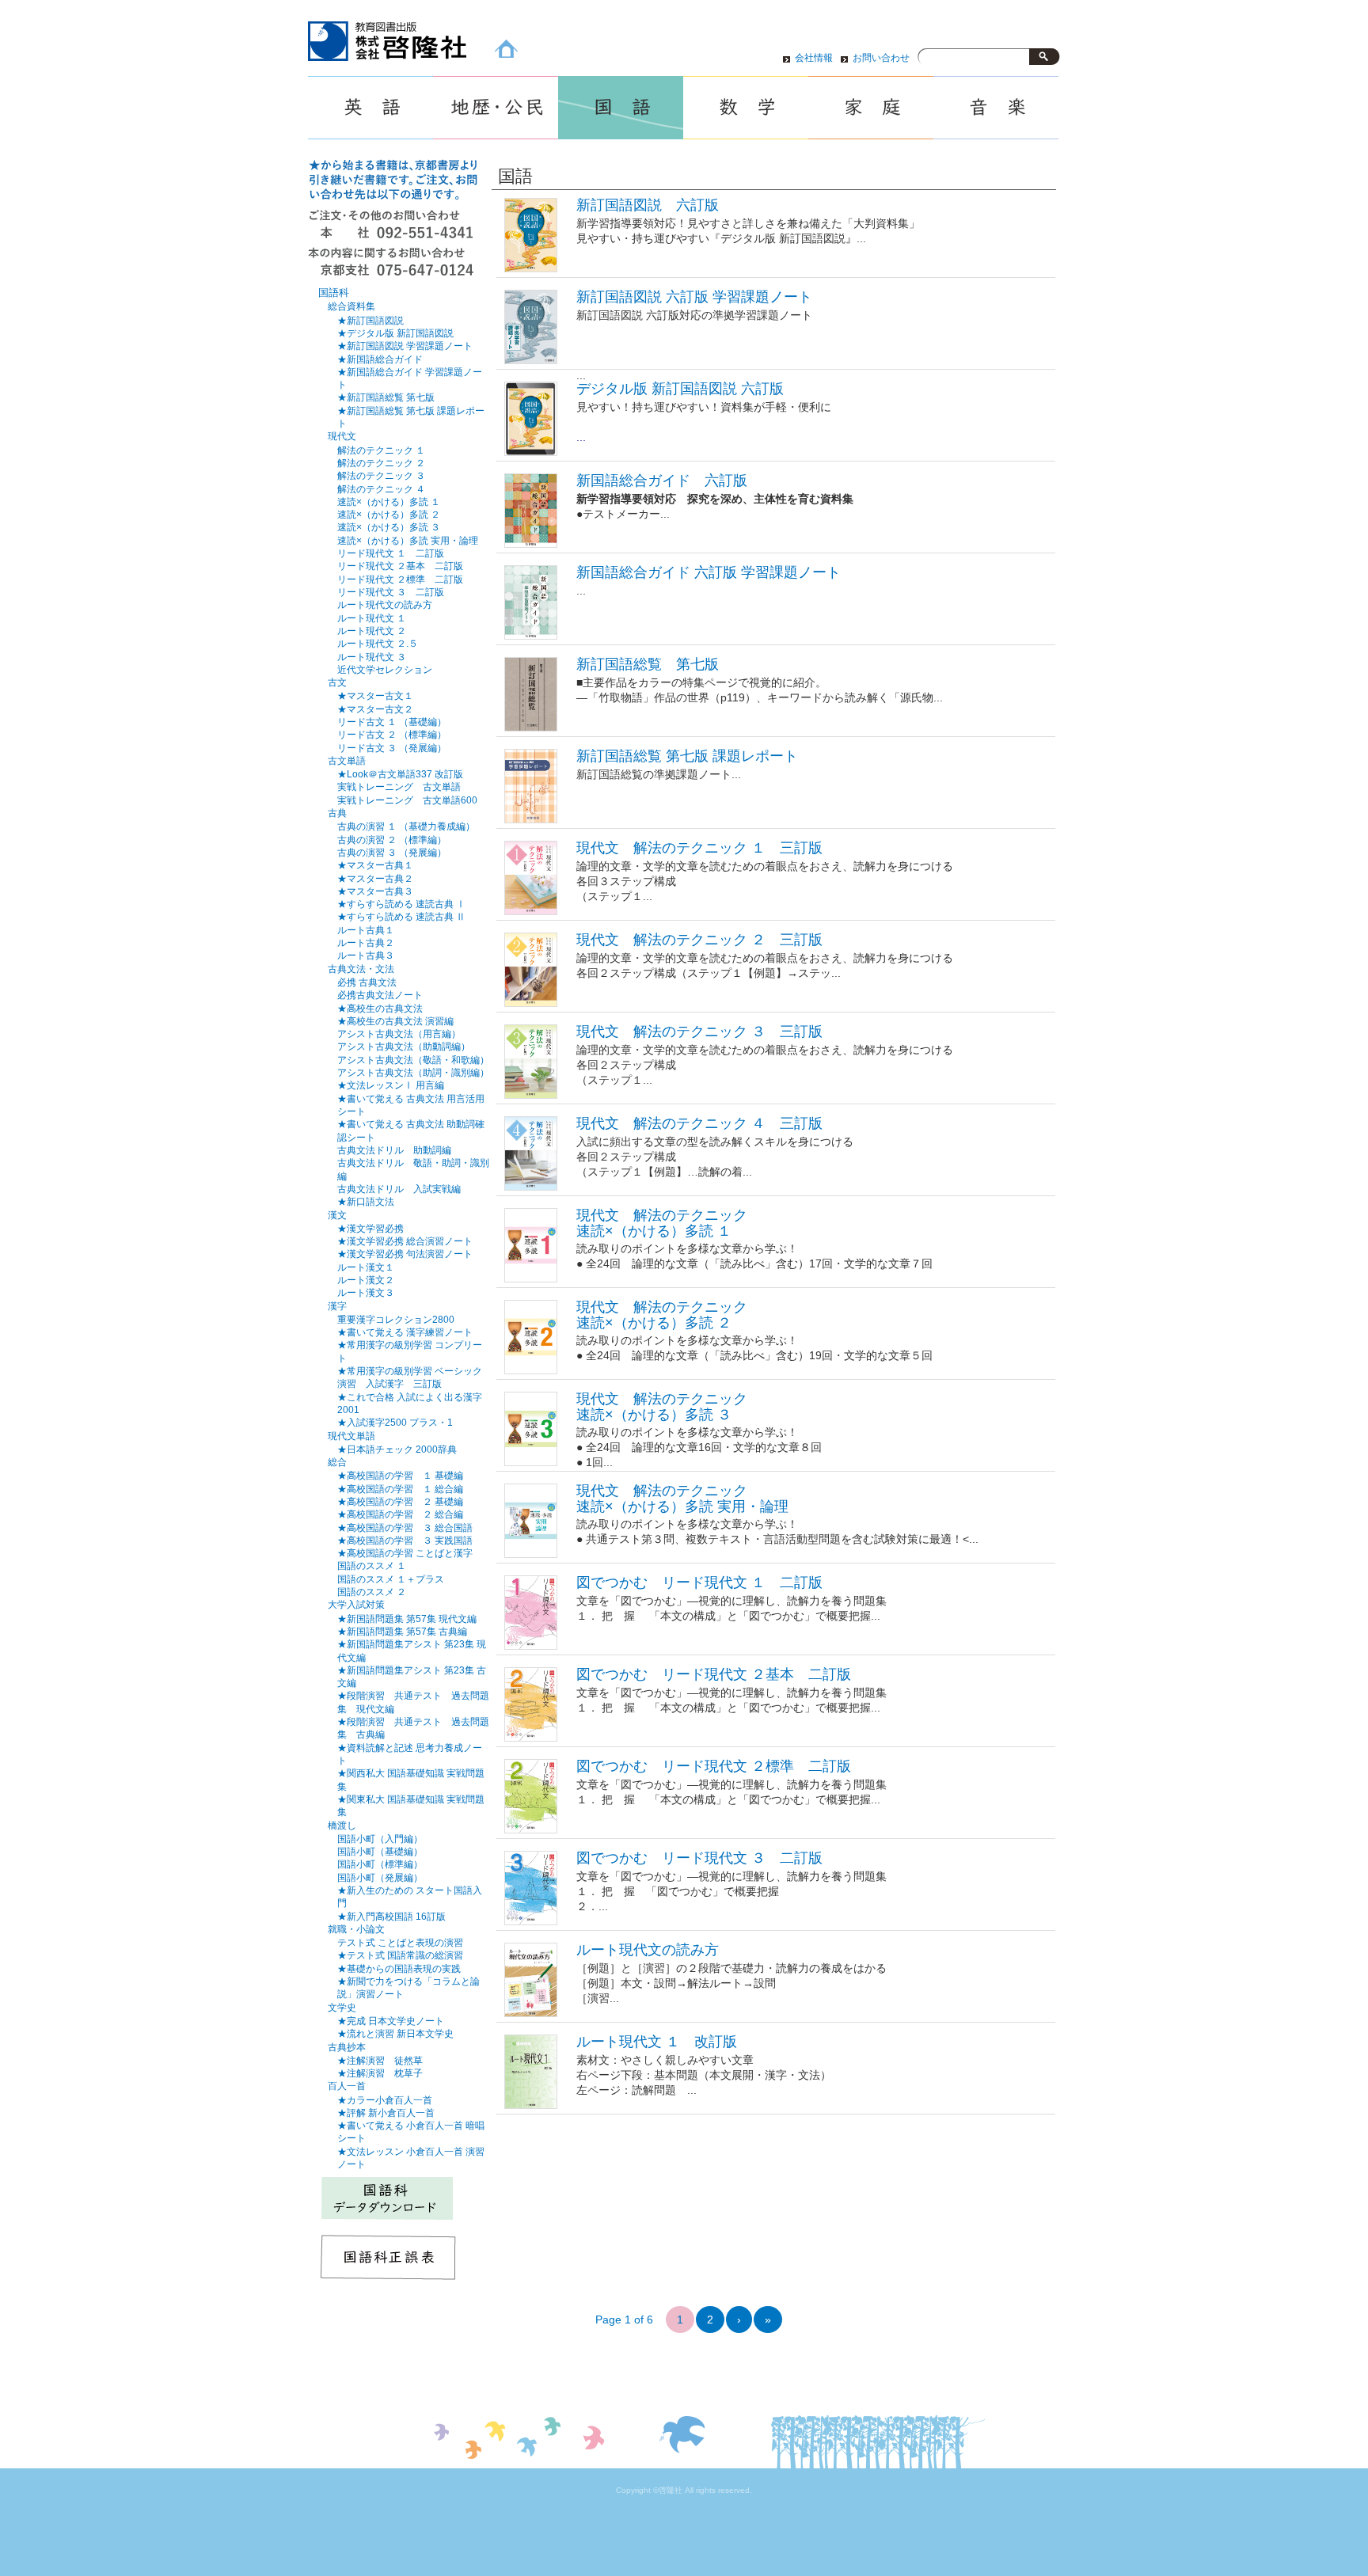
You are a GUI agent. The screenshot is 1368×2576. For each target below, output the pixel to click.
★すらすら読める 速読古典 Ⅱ (401, 916)
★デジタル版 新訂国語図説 (395, 333)
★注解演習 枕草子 (380, 2073)
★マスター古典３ (375, 891)
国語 (621, 108)
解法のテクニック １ (381, 450)
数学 (746, 108)
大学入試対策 (356, 1605)
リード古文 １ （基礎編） (392, 722)
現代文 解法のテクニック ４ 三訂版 (699, 1123)
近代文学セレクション (385, 669)
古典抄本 (347, 2047)
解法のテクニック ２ (381, 463)
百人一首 (347, 2086)
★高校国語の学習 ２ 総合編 (400, 1514)
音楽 (996, 108)
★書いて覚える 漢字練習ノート (405, 1332)
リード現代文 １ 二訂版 (391, 553)
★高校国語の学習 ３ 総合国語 (405, 1527)
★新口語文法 (366, 1201)
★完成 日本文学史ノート (391, 2021)
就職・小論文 (356, 1929)
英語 (370, 108)
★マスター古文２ (375, 709)
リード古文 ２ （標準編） (392, 734)
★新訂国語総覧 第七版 (386, 397)
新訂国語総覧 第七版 (648, 664)
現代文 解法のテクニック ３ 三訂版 (699, 1032)
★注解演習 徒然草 (380, 2060)
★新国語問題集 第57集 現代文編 (407, 1619)
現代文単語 (351, 1436)
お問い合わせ (881, 58)
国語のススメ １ (372, 1565)
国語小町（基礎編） (380, 1851)
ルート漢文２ (366, 1280)
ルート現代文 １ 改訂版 (657, 2042)
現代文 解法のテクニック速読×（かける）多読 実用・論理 (682, 1498)
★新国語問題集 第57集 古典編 (402, 1631)
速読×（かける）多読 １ (389, 502)
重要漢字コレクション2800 (396, 1319)
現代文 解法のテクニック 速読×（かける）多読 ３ (662, 1406)
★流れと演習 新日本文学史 (395, 2033)
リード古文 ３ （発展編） (392, 748)
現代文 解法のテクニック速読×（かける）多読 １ (662, 1223)
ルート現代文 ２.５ (378, 643)
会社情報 (814, 58)
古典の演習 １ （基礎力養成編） (406, 826)
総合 (337, 1462)
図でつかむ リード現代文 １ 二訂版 (699, 1582)
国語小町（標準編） (380, 1864)
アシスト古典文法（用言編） (399, 1033)
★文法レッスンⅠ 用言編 (391, 1085)
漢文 (337, 1215)
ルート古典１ (366, 930)
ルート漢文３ (366, 1292)
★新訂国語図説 (370, 320)
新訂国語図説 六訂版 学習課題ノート (694, 297)
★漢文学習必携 (370, 1228)
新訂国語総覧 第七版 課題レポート (687, 756)
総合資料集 (351, 306)
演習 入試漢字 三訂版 (389, 1383)
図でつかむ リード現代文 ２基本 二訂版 (714, 1674)
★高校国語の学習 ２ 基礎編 (400, 1501)
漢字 (337, 1306)
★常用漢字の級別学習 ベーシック (410, 1371)
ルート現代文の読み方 (648, 1950)
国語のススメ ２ (372, 1592)
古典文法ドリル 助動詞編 (394, 1150)
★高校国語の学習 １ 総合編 (400, 1489)
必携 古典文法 (367, 982)
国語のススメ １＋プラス (391, 1579)
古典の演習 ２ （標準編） (392, 840)
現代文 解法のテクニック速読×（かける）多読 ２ (662, 1315)
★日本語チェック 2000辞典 (397, 1449)
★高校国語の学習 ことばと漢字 (405, 1553)
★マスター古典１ (375, 865)
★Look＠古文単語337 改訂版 (400, 774)
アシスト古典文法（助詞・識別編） (413, 1072)
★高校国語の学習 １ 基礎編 (400, 1475)
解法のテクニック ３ (381, 475)
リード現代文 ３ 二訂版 (391, 592)
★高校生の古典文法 (380, 1008)
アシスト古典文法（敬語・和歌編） (413, 1060)
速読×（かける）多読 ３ (389, 527)
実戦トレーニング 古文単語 (399, 786)
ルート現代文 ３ (372, 657)
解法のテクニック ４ (381, 489)
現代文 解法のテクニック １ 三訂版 (699, 848)
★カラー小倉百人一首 (385, 2100)
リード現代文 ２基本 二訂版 (400, 566)
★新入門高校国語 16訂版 (391, 1916)
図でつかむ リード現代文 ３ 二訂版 (699, 1858)
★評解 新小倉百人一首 (386, 2112)
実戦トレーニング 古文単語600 (407, 800)
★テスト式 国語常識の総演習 (400, 1955)
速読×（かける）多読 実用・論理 (408, 540)
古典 (337, 813)
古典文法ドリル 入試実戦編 (399, 1189)
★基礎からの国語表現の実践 (399, 1968)
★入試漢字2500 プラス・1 (395, 1422)
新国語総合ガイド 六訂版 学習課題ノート (709, 572)
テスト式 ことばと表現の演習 (400, 1942)
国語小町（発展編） (380, 1877)
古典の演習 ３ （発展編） (392, 852)
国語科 (334, 293)
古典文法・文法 (361, 969)
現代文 (342, 436)
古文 (337, 682)
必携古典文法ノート (380, 995)
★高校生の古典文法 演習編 (395, 1021)
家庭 (871, 108)
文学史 (342, 2008)
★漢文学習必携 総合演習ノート (405, 1241)
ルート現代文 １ (372, 618)
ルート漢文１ (366, 1267)
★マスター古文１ (375, 695)
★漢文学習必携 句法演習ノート (405, 1254)
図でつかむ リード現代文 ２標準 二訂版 (714, 1766)
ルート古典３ (366, 955)
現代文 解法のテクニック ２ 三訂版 (699, 940)
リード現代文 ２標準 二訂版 (400, 579)
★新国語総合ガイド (380, 359)
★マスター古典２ (375, 878)
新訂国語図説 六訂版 (648, 205)
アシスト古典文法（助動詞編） (404, 1046)
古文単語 (347, 761)
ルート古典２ (366, 942)
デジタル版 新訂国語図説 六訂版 (680, 389)
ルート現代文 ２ (372, 631)
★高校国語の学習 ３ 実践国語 (405, 1540)
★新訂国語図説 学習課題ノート (405, 346)
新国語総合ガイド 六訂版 (662, 481)
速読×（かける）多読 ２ (389, 514)
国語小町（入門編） (380, 1839)
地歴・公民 (496, 108)
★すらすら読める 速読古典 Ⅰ (401, 904)
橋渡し (342, 1826)
